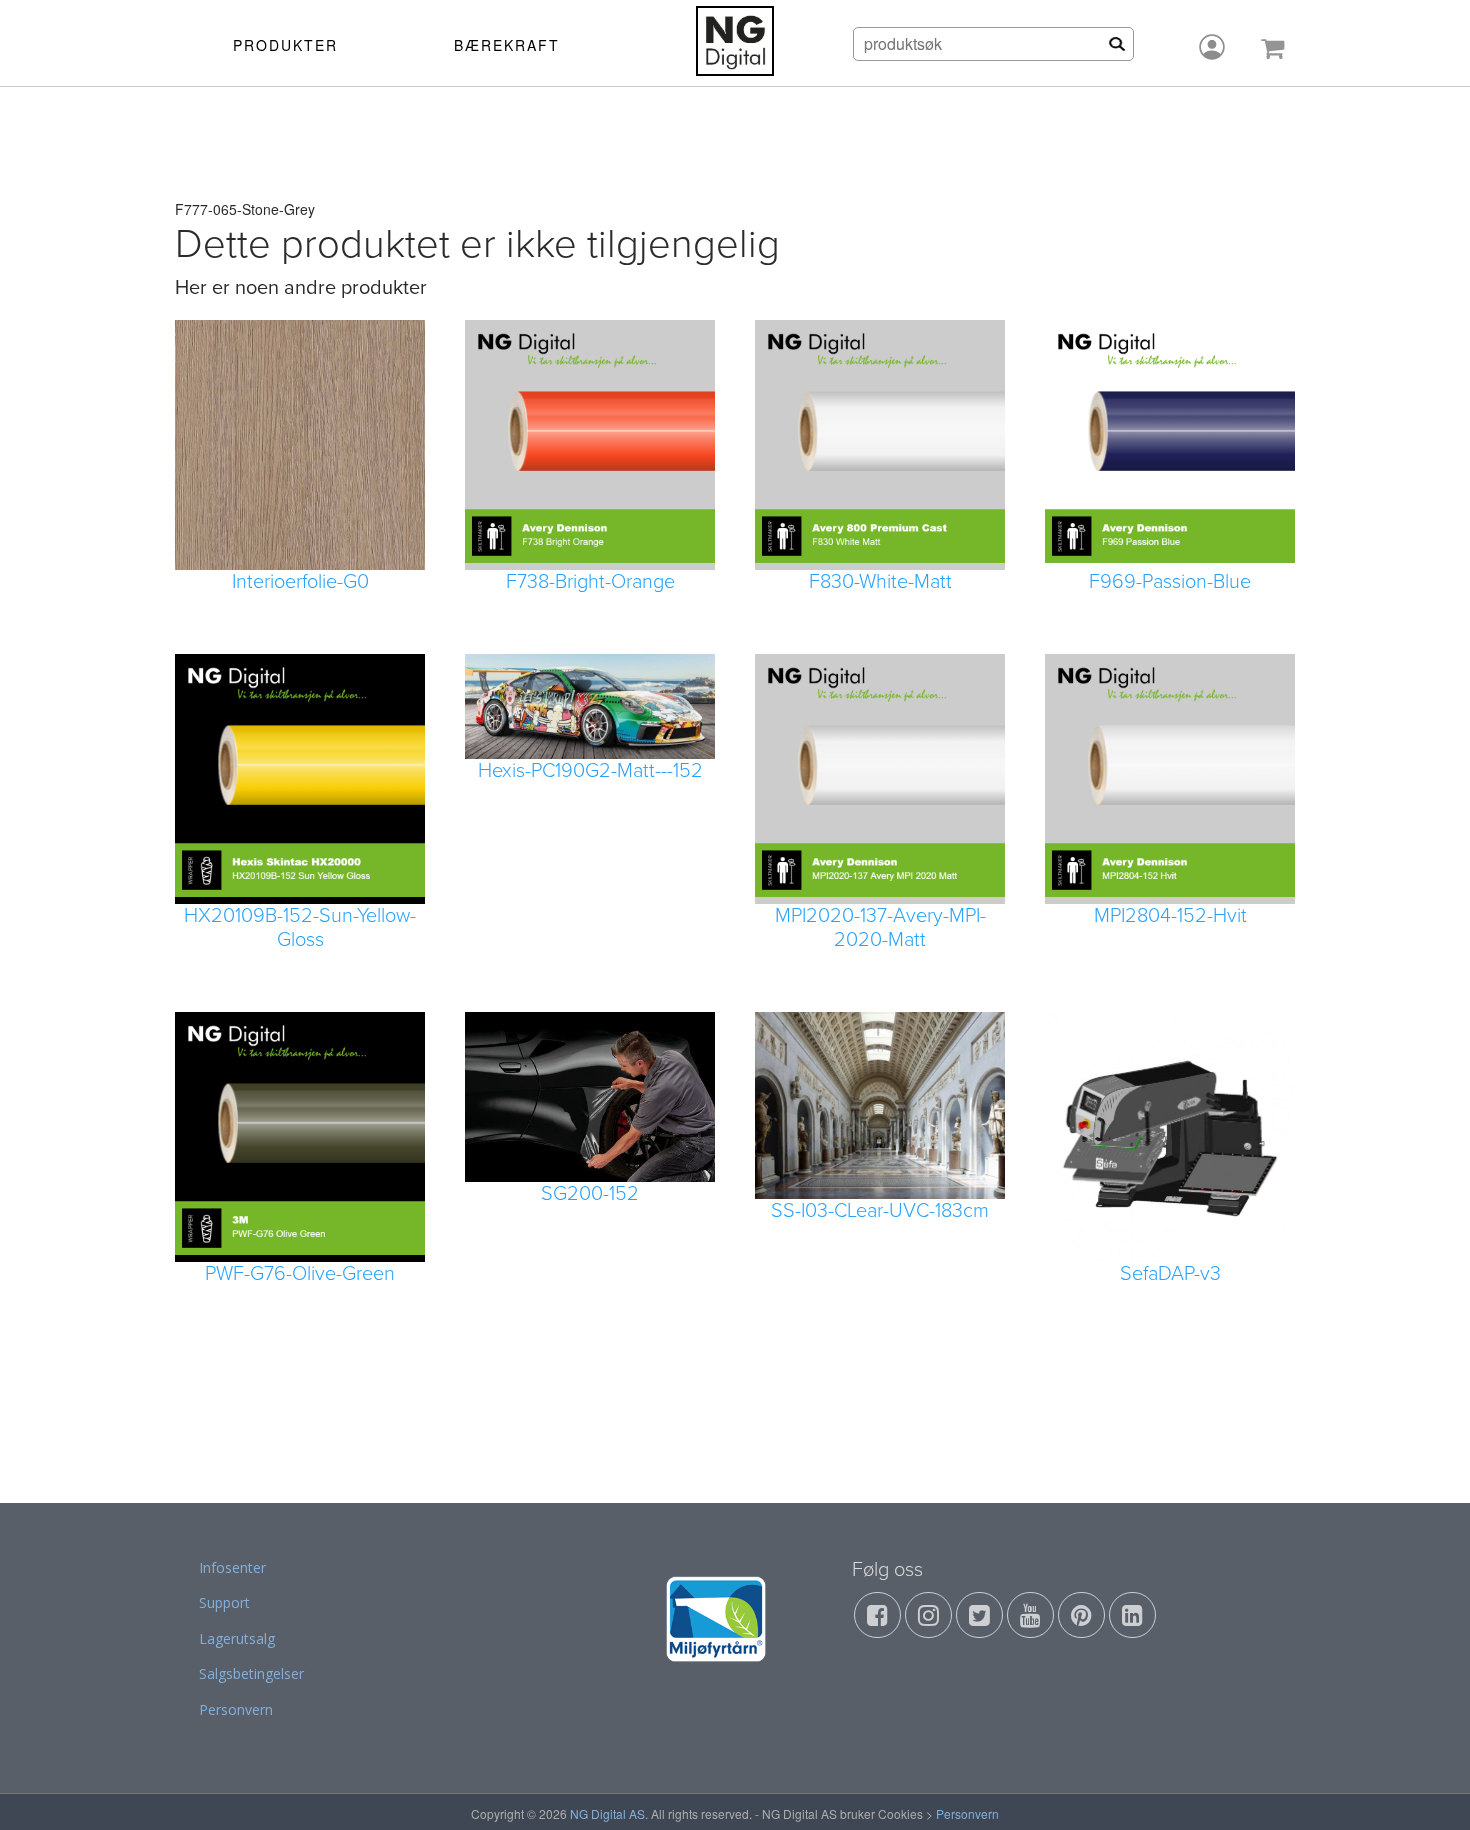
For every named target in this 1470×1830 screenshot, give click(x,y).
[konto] (1212, 47)
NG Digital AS (607, 1813)
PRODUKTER (285, 45)
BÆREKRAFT (507, 45)
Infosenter (232, 1567)
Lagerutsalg (237, 1638)
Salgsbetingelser (251, 1673)
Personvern (236, 1709)
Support (224, 1602)
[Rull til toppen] (1429, 1789)
